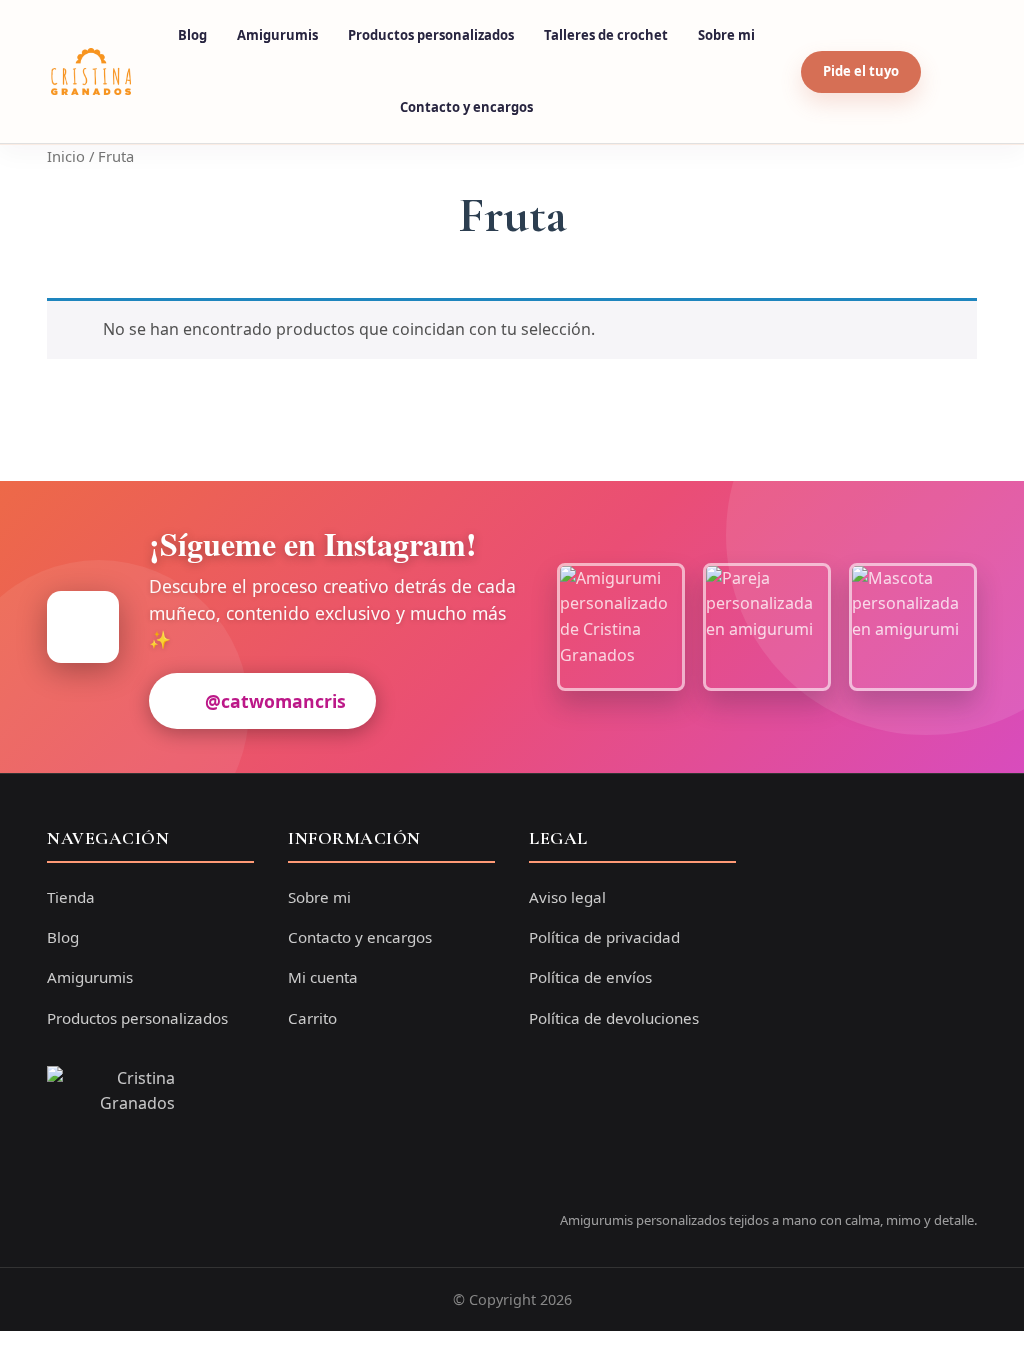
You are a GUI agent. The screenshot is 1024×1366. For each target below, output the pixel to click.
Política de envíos (590, 977)
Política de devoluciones (614, 1018)
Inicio (66, 156)
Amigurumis (277, 35)
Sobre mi (726, 35)
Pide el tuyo (861, 71)
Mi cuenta (323, 977)
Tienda (71, 897)
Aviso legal (567, 897)
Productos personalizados (431, 35)
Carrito (312, 1018)
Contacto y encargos (466, 107)
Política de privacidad (604, 937)
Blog (192, 35)
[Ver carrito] (954, 72)
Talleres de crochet (606, 35)
